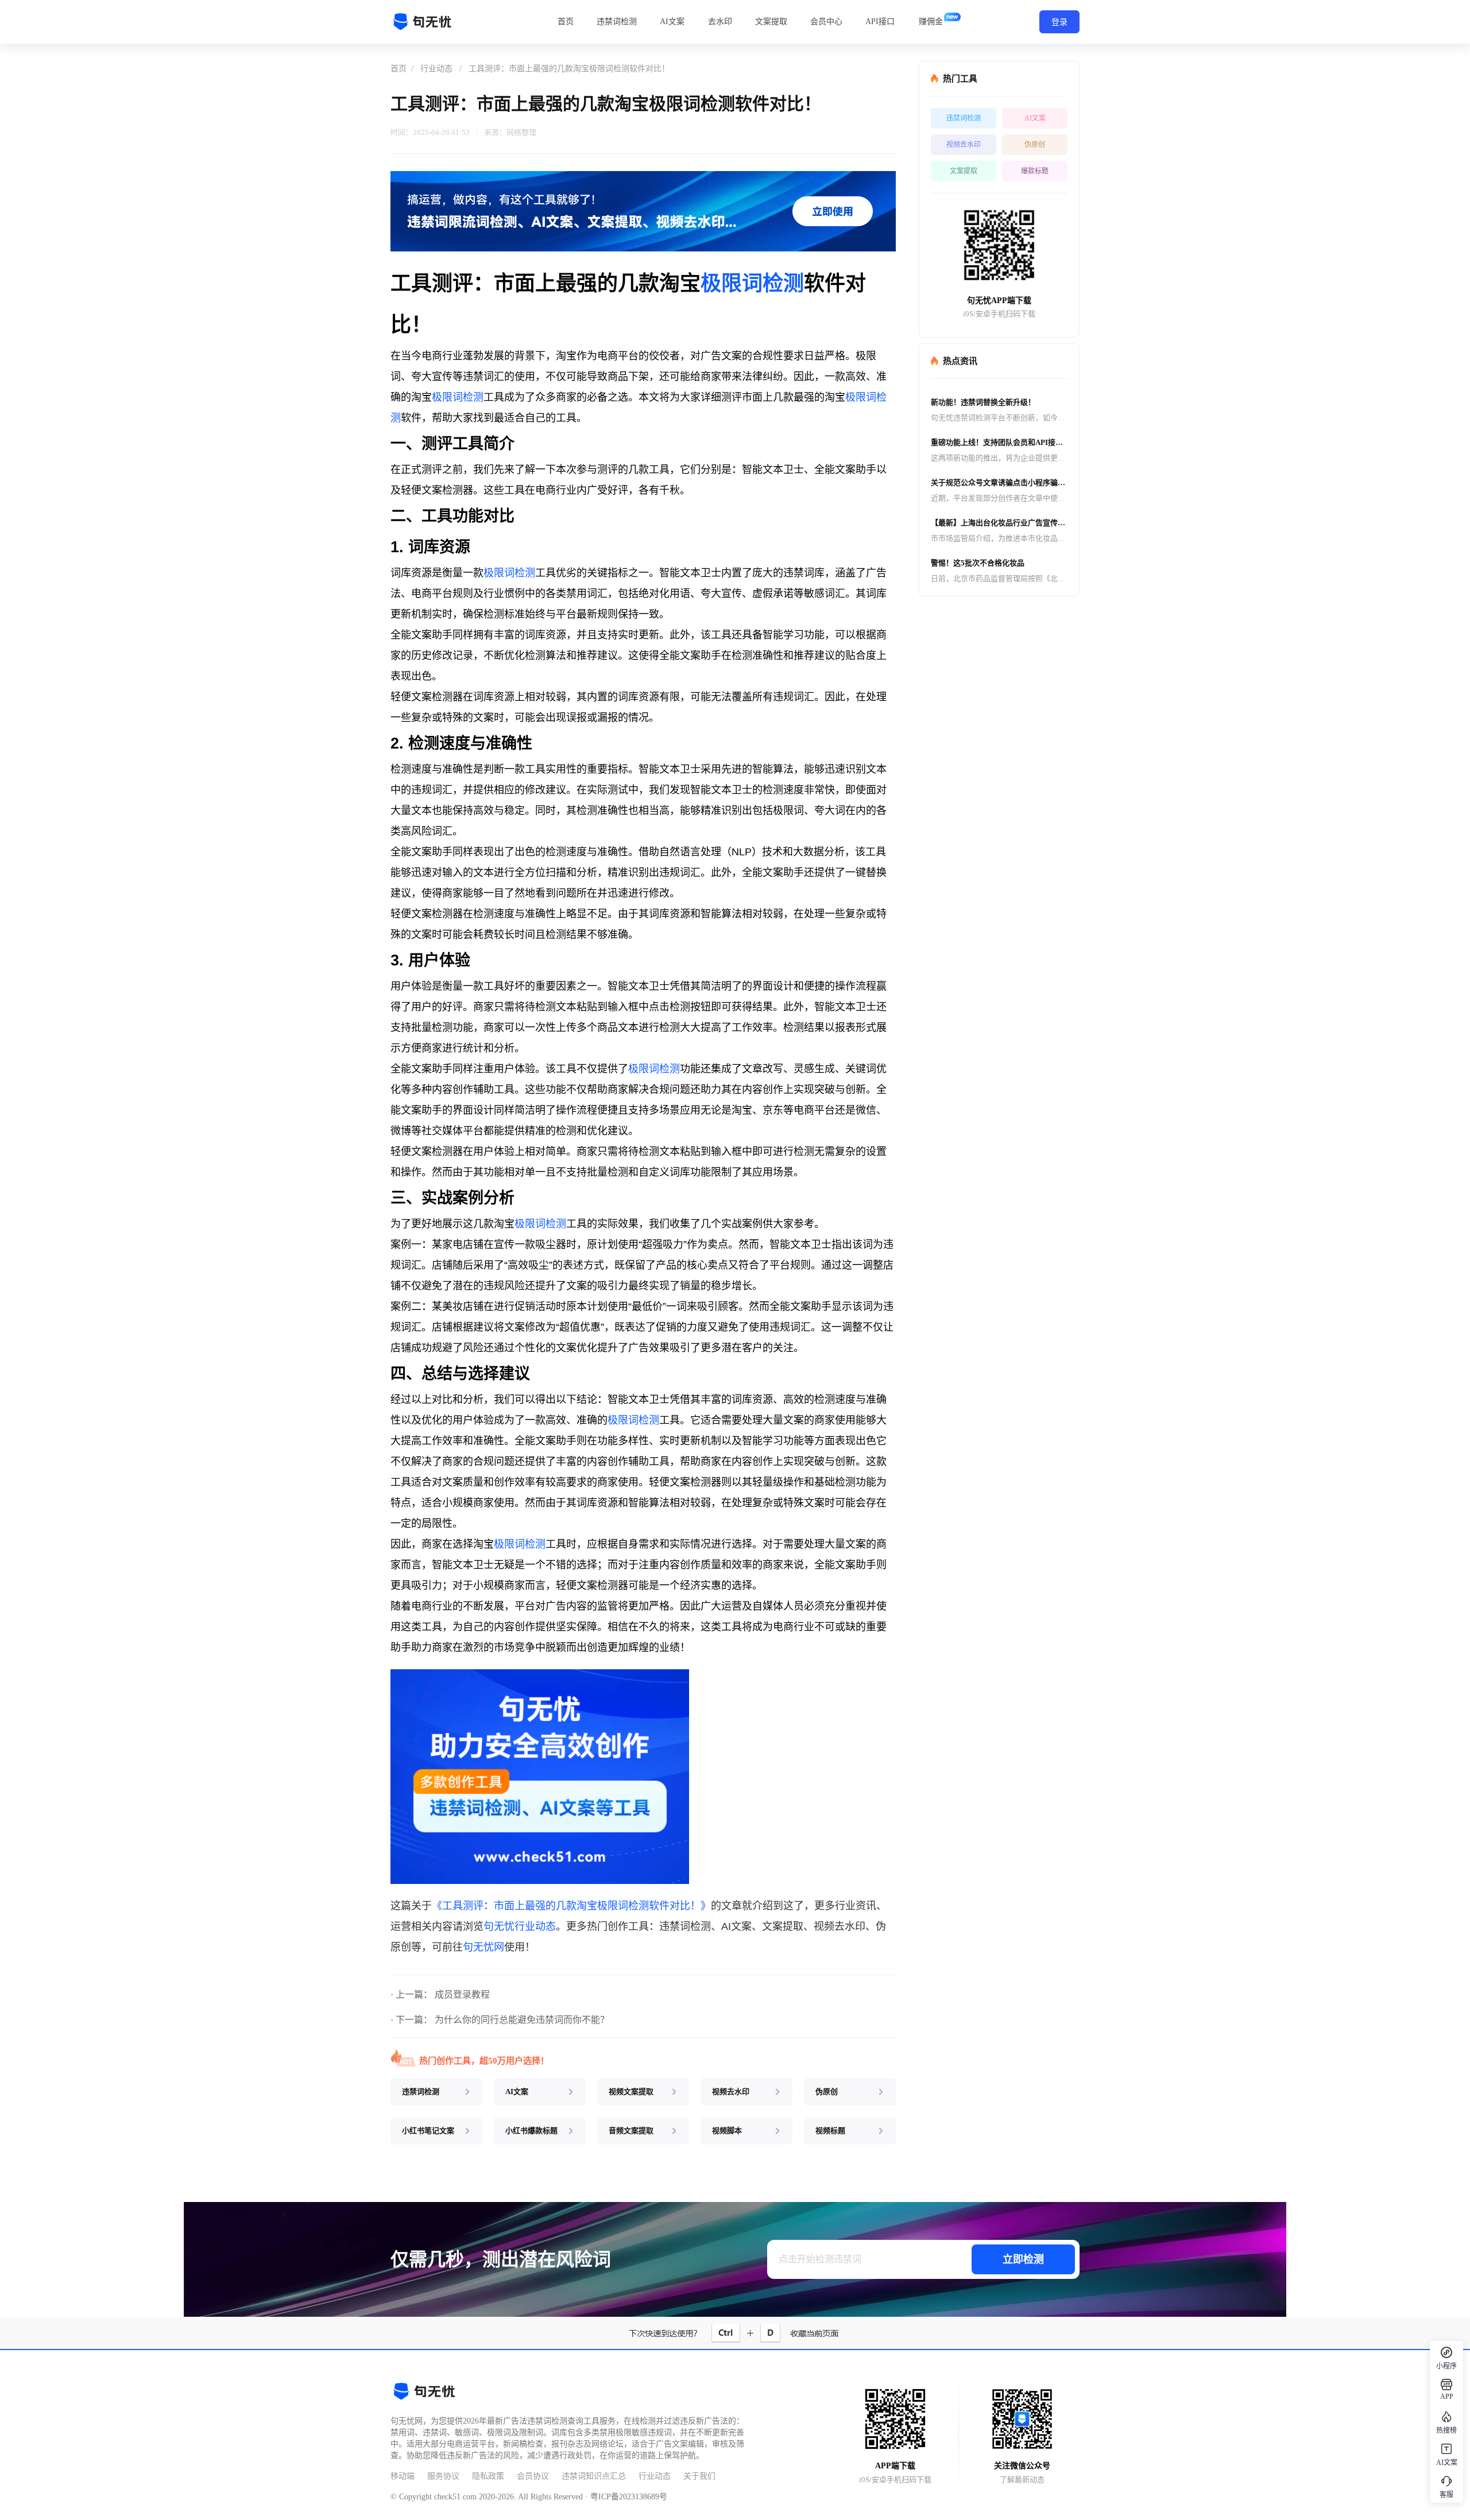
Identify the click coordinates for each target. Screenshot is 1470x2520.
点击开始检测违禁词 (820, 2259)
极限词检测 (752, 283)
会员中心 (826, 22)
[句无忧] (425, 22)
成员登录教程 (462, 1994)
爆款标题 (1035, 171)
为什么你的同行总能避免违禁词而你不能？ (522, 2020)
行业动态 (436, 69)
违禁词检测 (617, 22)
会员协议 (533, 2476)
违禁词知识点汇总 (594, 2476)
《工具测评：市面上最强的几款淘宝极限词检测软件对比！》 (571, 1906)
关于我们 (699, 2476)
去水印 (720, 22)
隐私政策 (488, 2476)
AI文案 (672, 22)
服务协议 (443, 2476)
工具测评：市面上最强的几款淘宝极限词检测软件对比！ (569, 69)
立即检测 (1023, 2259)
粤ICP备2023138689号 (629, 2497)
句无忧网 (483, 1947)
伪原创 (1035, 145)
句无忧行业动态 (520, 1926)
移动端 (403, 2476)
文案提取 (771, 22)
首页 (566, 22)
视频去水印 (964, 145)
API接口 (880, 22)
